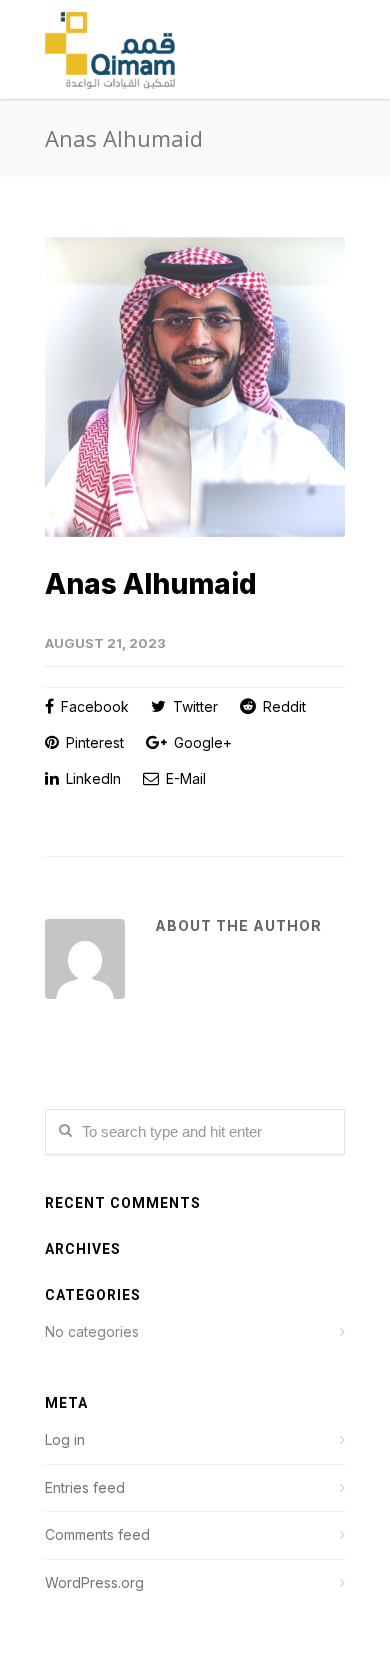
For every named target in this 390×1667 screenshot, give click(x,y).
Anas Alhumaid (151, 584)
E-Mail (184, 778)
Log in (65, 1439)
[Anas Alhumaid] (195, 387)
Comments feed (97, 1534)
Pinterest (93, 742)
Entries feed (85, 1487)
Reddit (282, 706)
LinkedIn (91, 778)
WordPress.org (94, 1582)
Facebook (93, 706)
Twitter (193, 706)
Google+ (201, 742)
